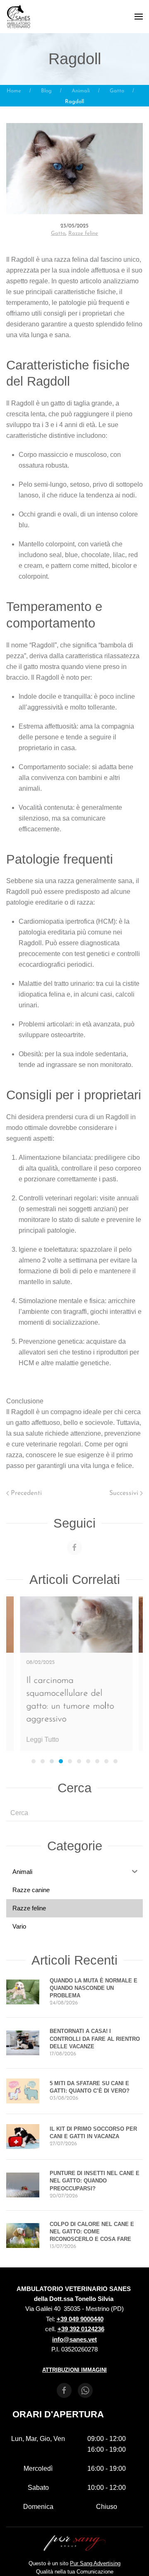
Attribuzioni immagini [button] (74, 2370)
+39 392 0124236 (81, 2329)
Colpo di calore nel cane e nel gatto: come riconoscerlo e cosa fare (92, 2232)
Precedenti (26, 1493)
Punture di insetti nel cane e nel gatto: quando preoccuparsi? (95, 2181)
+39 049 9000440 (80, 2319)
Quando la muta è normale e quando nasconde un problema (94, 1988)
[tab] (34, 1761)
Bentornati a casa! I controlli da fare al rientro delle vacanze (95, 2039)
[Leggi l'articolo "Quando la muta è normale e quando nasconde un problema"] (23, 1991)
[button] (139, 17)
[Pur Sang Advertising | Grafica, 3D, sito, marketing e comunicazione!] (74, 2543)
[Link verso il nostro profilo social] (74, 1548)
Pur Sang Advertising (95, 2563)
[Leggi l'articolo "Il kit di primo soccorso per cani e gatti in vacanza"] (23, 2136)
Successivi (124, 1493)
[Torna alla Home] (19, 17)
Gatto (58, 233)
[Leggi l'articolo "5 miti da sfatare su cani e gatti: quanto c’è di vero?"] (23, 2090)
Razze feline (83, 233)
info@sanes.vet (74, 2339)
